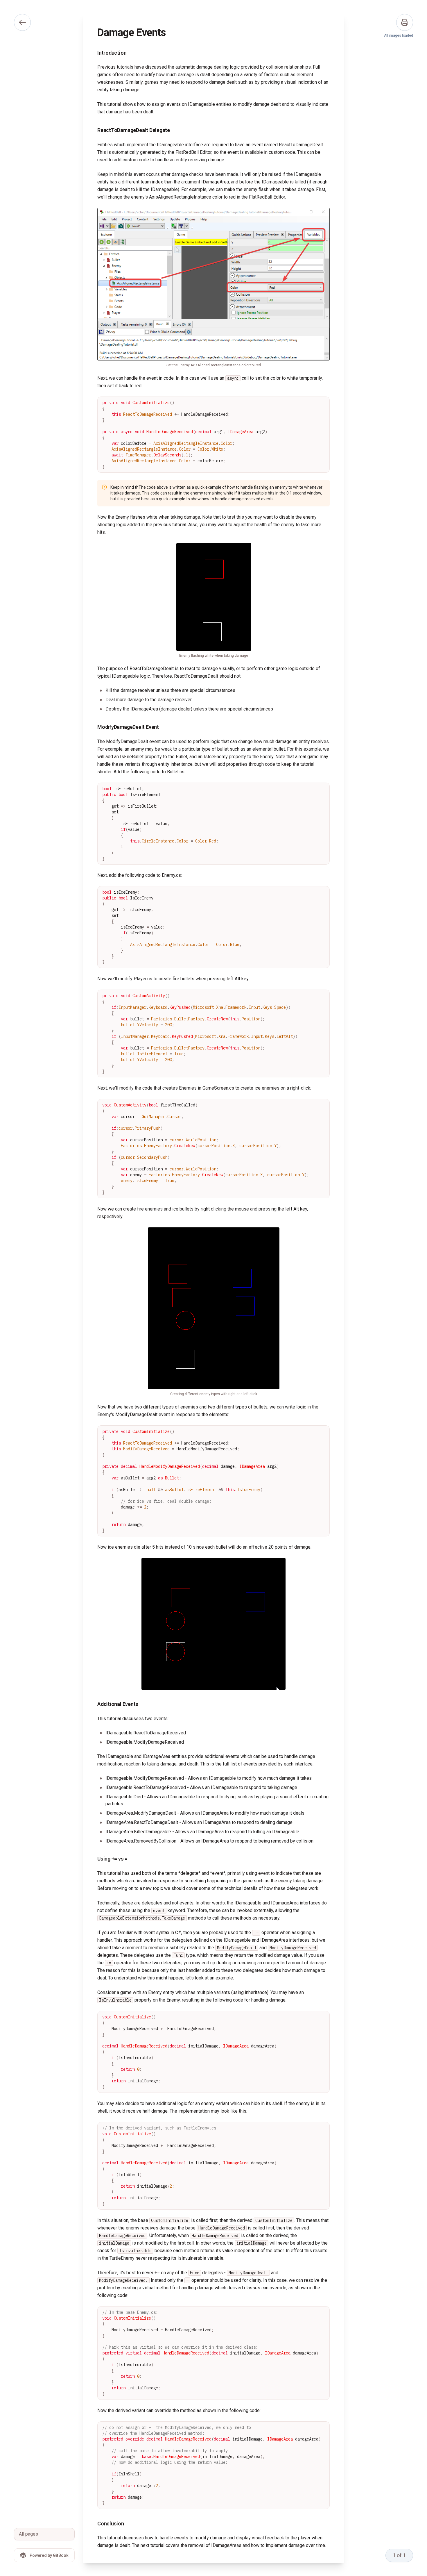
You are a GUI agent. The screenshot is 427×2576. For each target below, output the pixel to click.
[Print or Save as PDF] (405, 22)
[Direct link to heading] (93, 53)
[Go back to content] (22, 22)
